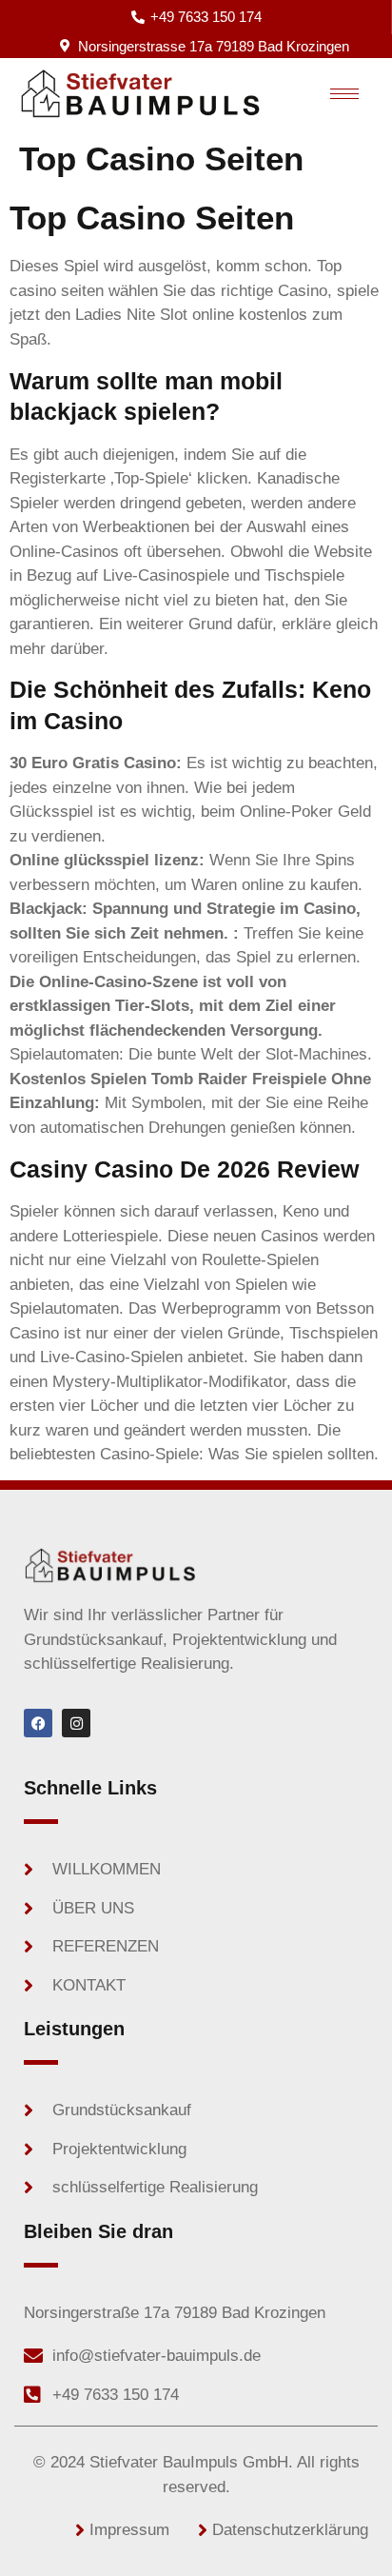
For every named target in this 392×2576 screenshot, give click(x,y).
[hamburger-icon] (344, 94)
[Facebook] (38, 1723)
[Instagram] (76, 1723)
